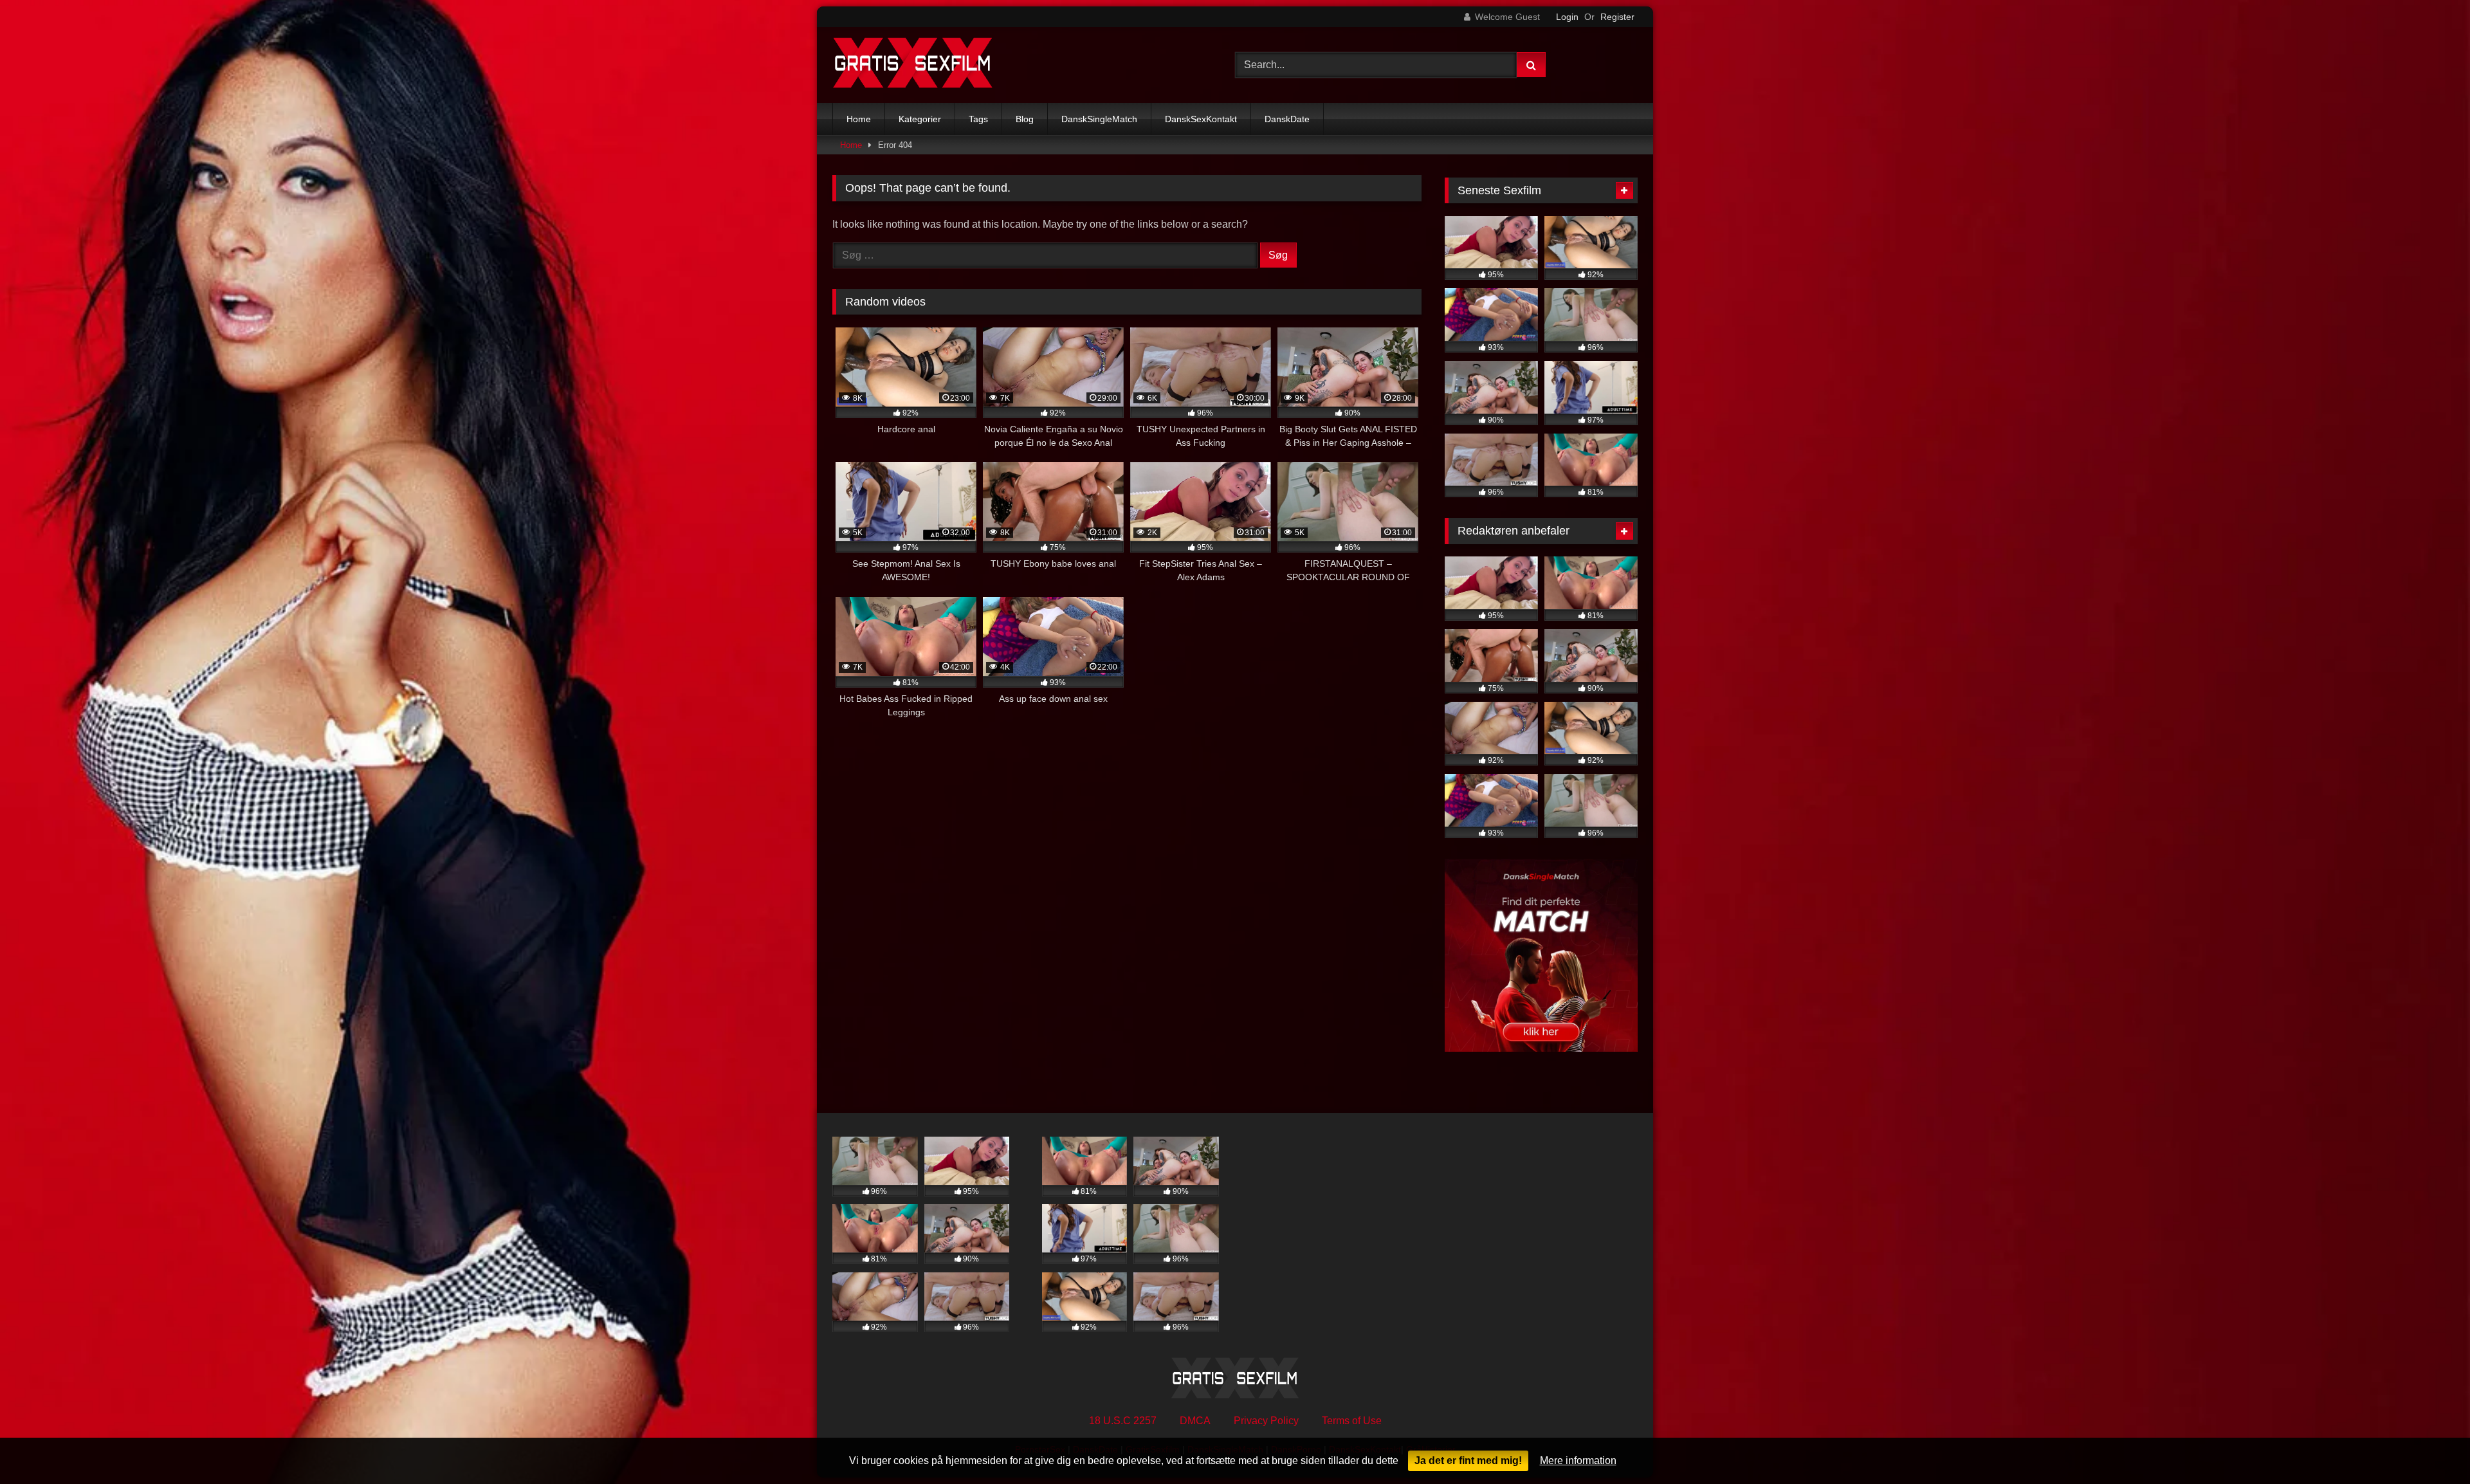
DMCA (1195, 1421)
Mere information (1578, 1461)
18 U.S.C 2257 (1123, 1421)
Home (859, 119)
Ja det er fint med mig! (1468, 1461)
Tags (978, 119)
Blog (1025, 119)
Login (1567, 17)
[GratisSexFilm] (913, 65)
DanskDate (1287, 119)
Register (1617, 17)
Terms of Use (1352, 1421)
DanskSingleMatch (1099, 119)
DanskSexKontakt (1201, 119)
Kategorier (920, 119)
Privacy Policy (1266, 1421)
